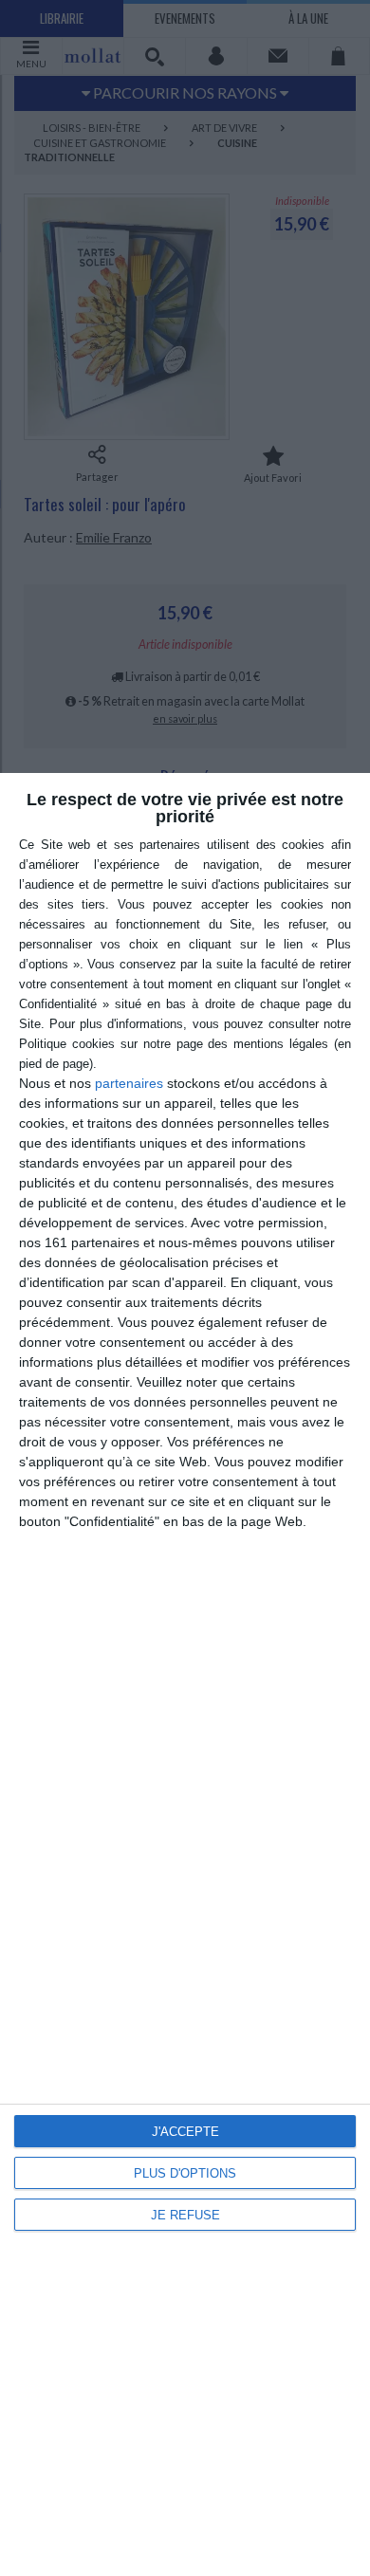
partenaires (129, 1083)
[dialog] (185, 1674)
